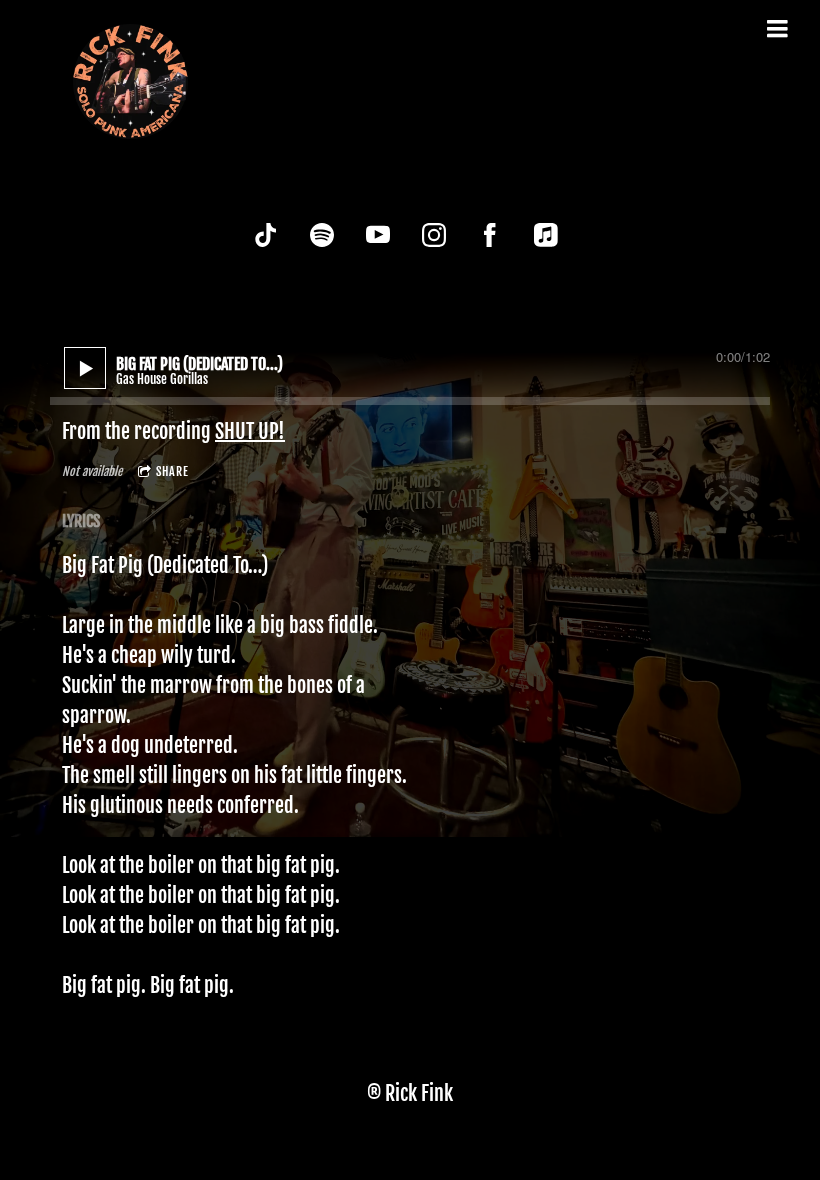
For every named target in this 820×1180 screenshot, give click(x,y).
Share (172, 471)
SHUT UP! (250, 431)
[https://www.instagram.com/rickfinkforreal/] (434, 235)
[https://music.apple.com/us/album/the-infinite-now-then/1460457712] (546, 235)
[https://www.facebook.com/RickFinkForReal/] (490, 235)
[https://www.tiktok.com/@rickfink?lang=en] (266, 235)
